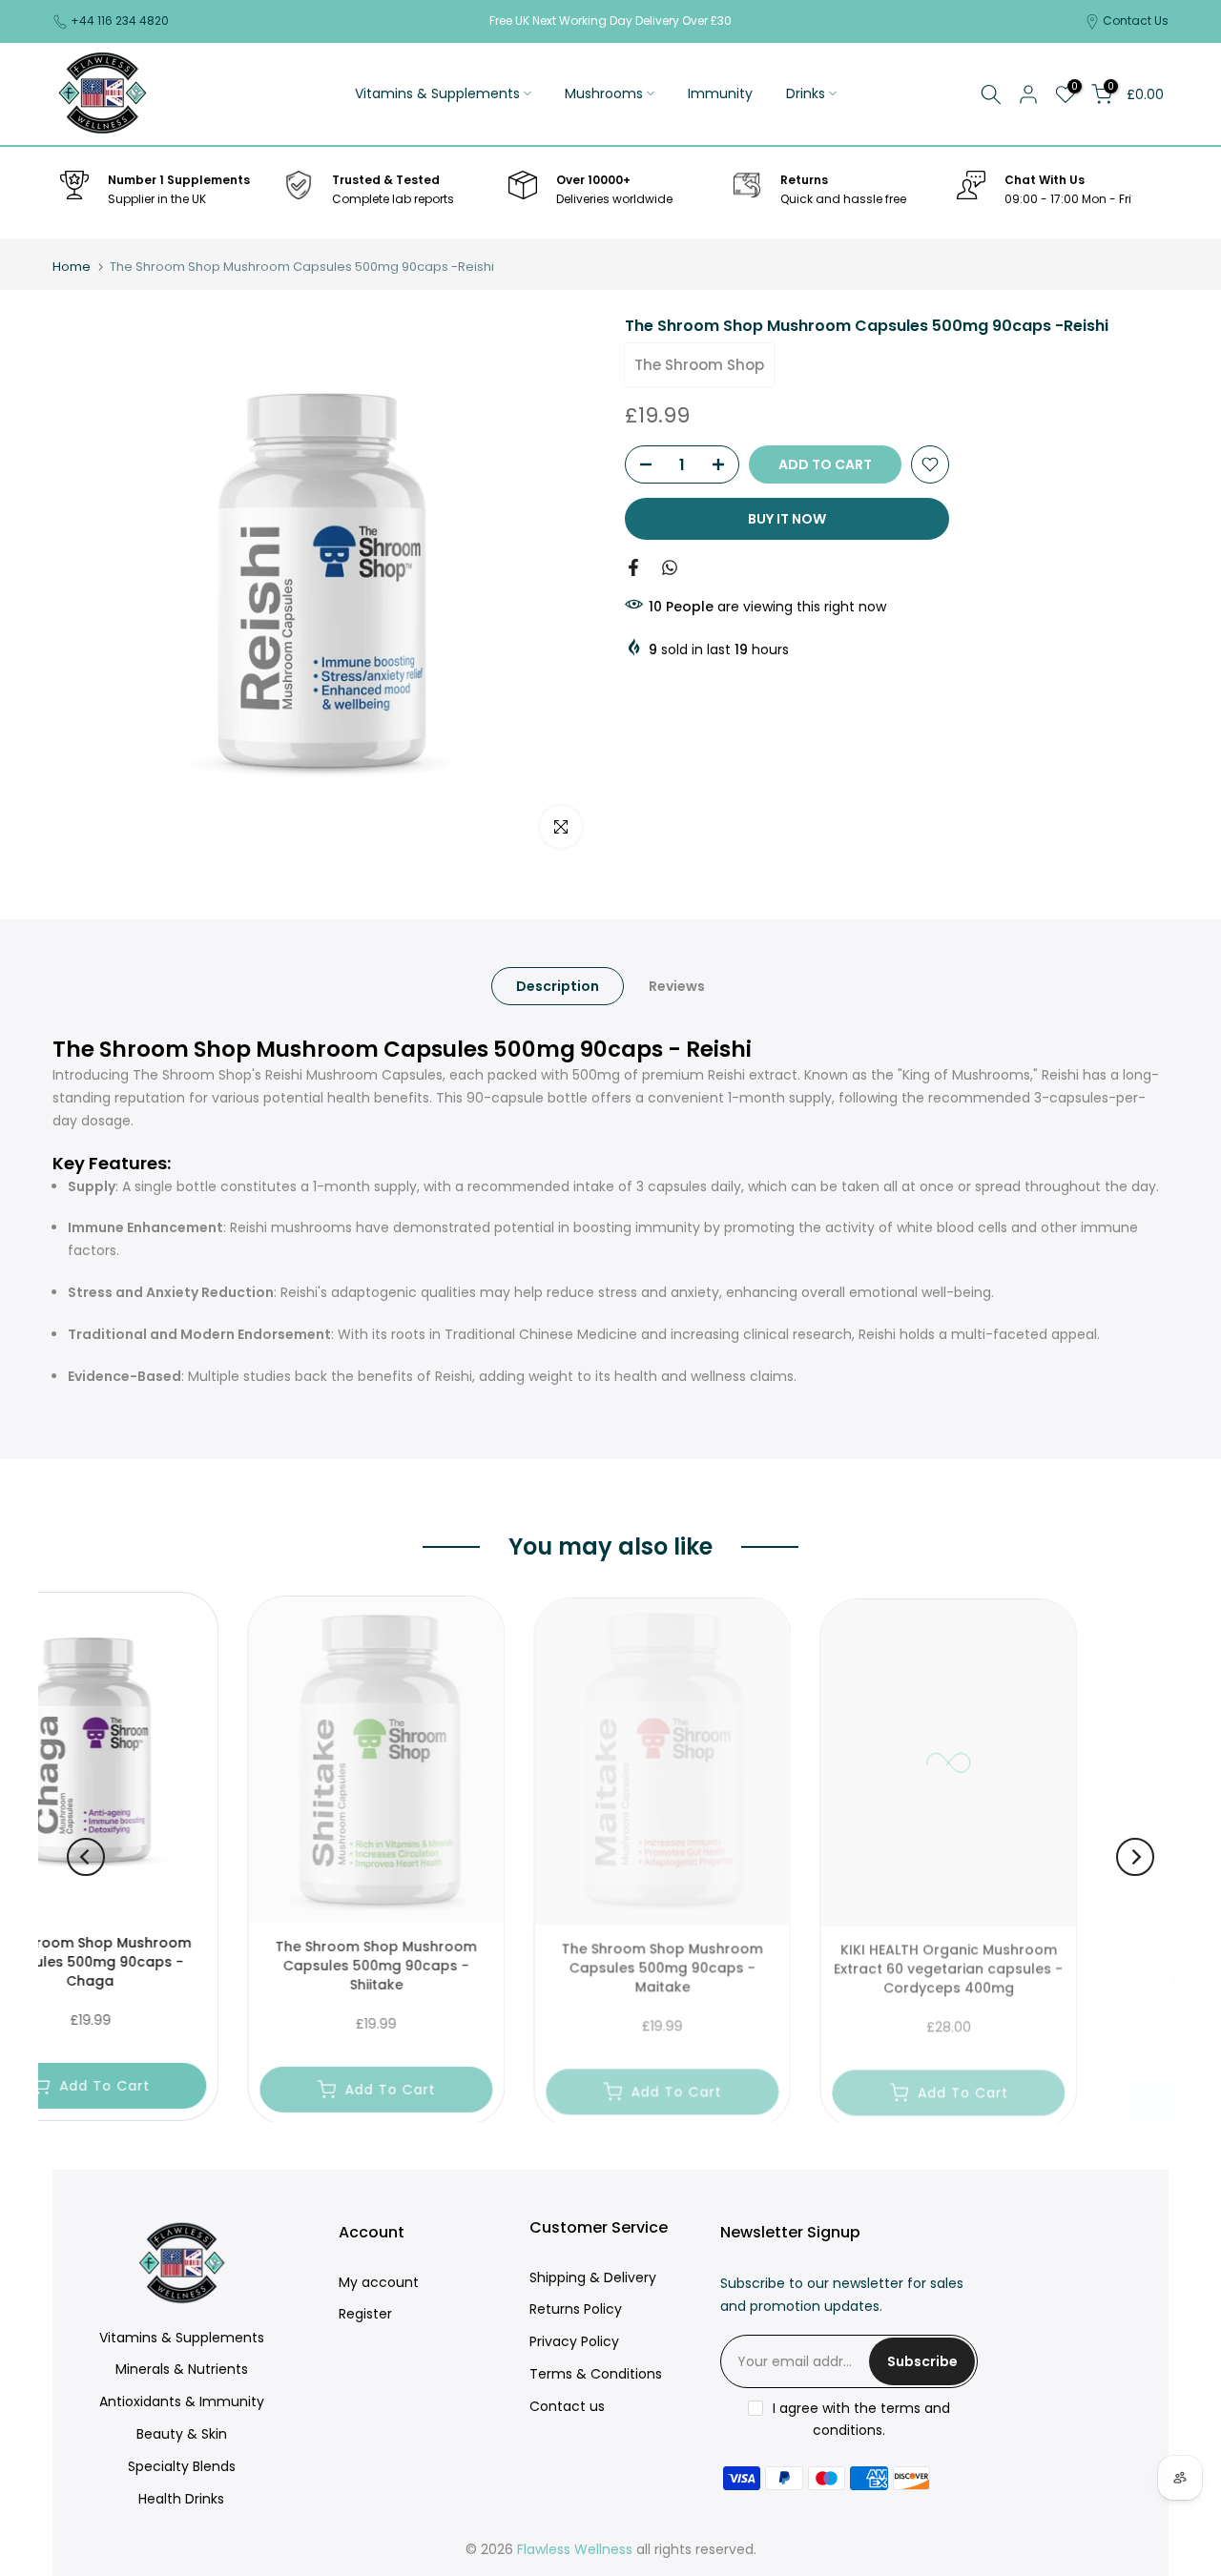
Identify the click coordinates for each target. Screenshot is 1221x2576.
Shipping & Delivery (593, 2277)
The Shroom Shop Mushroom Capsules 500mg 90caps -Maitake (474, 1963)
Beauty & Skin (182, 2434)
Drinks (806, 93)
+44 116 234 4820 (120, 21)
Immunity (720, 93)
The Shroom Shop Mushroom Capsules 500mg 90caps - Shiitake (187, 1963)
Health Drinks (181, 2499)
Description (558, 985)
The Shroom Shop (699, 365)
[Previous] (86, 1857)
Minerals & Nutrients (182, 2369)
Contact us (567, 2406)
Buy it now (787, 519)
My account (379, 2282)
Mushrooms (604, 93)
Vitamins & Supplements (437, 93)
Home (72, 267)
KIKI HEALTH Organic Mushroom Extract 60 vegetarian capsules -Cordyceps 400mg (759, 1963)
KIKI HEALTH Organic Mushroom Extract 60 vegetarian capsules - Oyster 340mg (1045, 1963)
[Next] (1135, 1857)
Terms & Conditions (596, 2374)
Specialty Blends (182, 2466)
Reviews (677, 985)
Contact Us (1136, 21)
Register (365, 2314)
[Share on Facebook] (633, 567)
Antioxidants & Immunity (182, 2401)
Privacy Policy (574, 2341)
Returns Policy (576, 2309)
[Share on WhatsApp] (670, 567)
